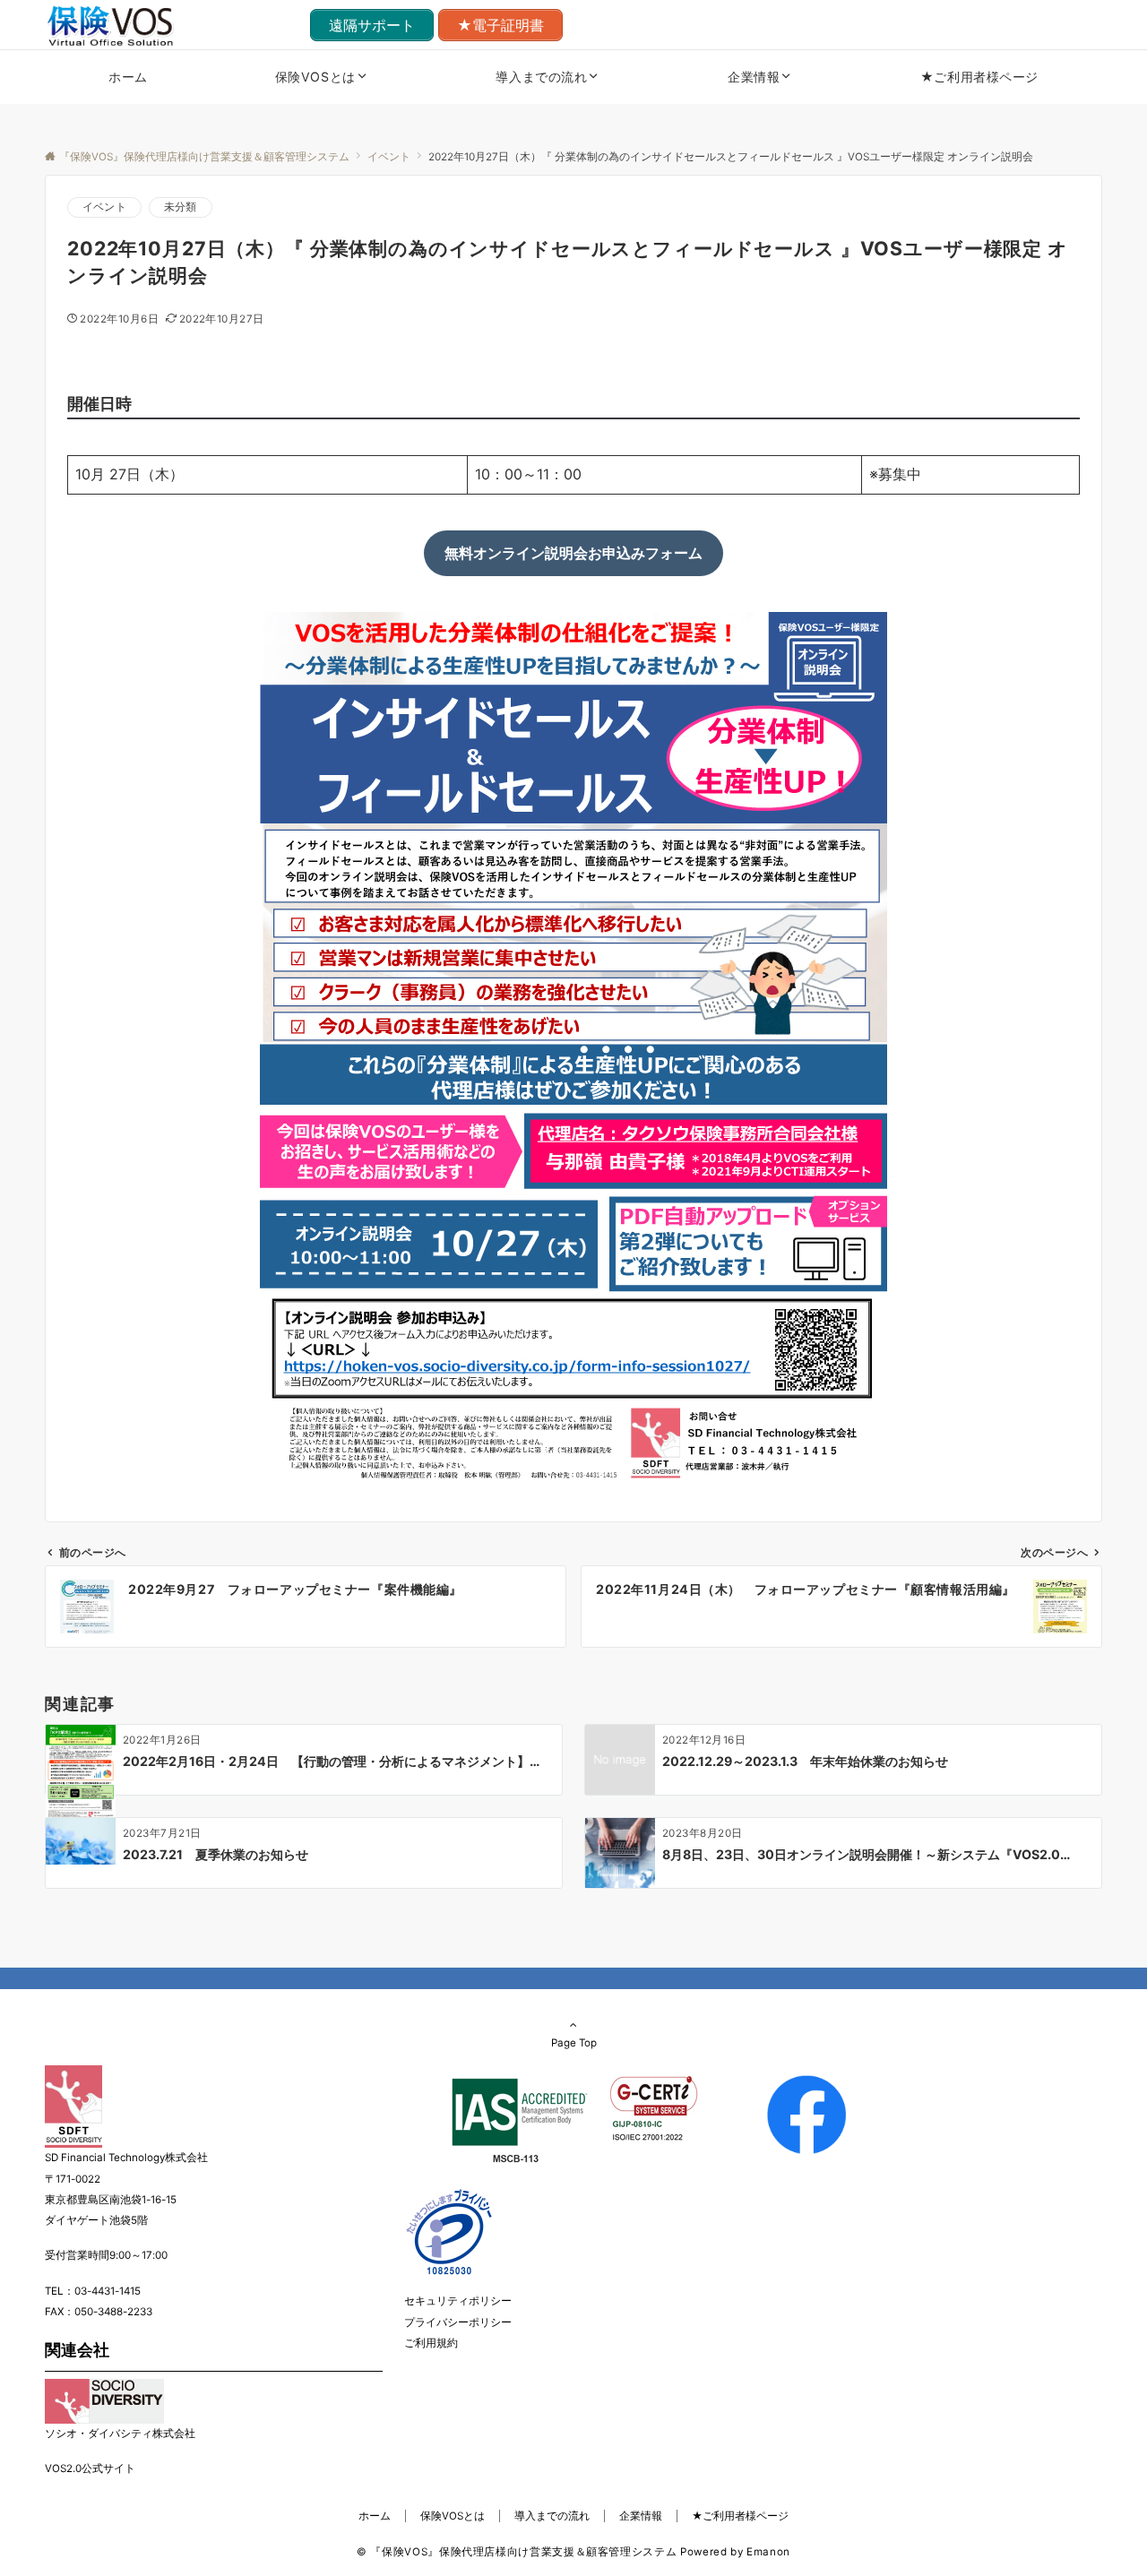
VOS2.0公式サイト (90, 2468)
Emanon (768, 2552)
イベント (104, 207)
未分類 (181, 207)
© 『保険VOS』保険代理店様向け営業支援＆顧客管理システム (517, 2552)
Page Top (574, 2043)
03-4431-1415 (108, 2291)
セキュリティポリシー (458, 2301)
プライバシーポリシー (458, 2322)
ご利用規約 (431, 2343)
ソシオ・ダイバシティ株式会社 (120, 2434)
